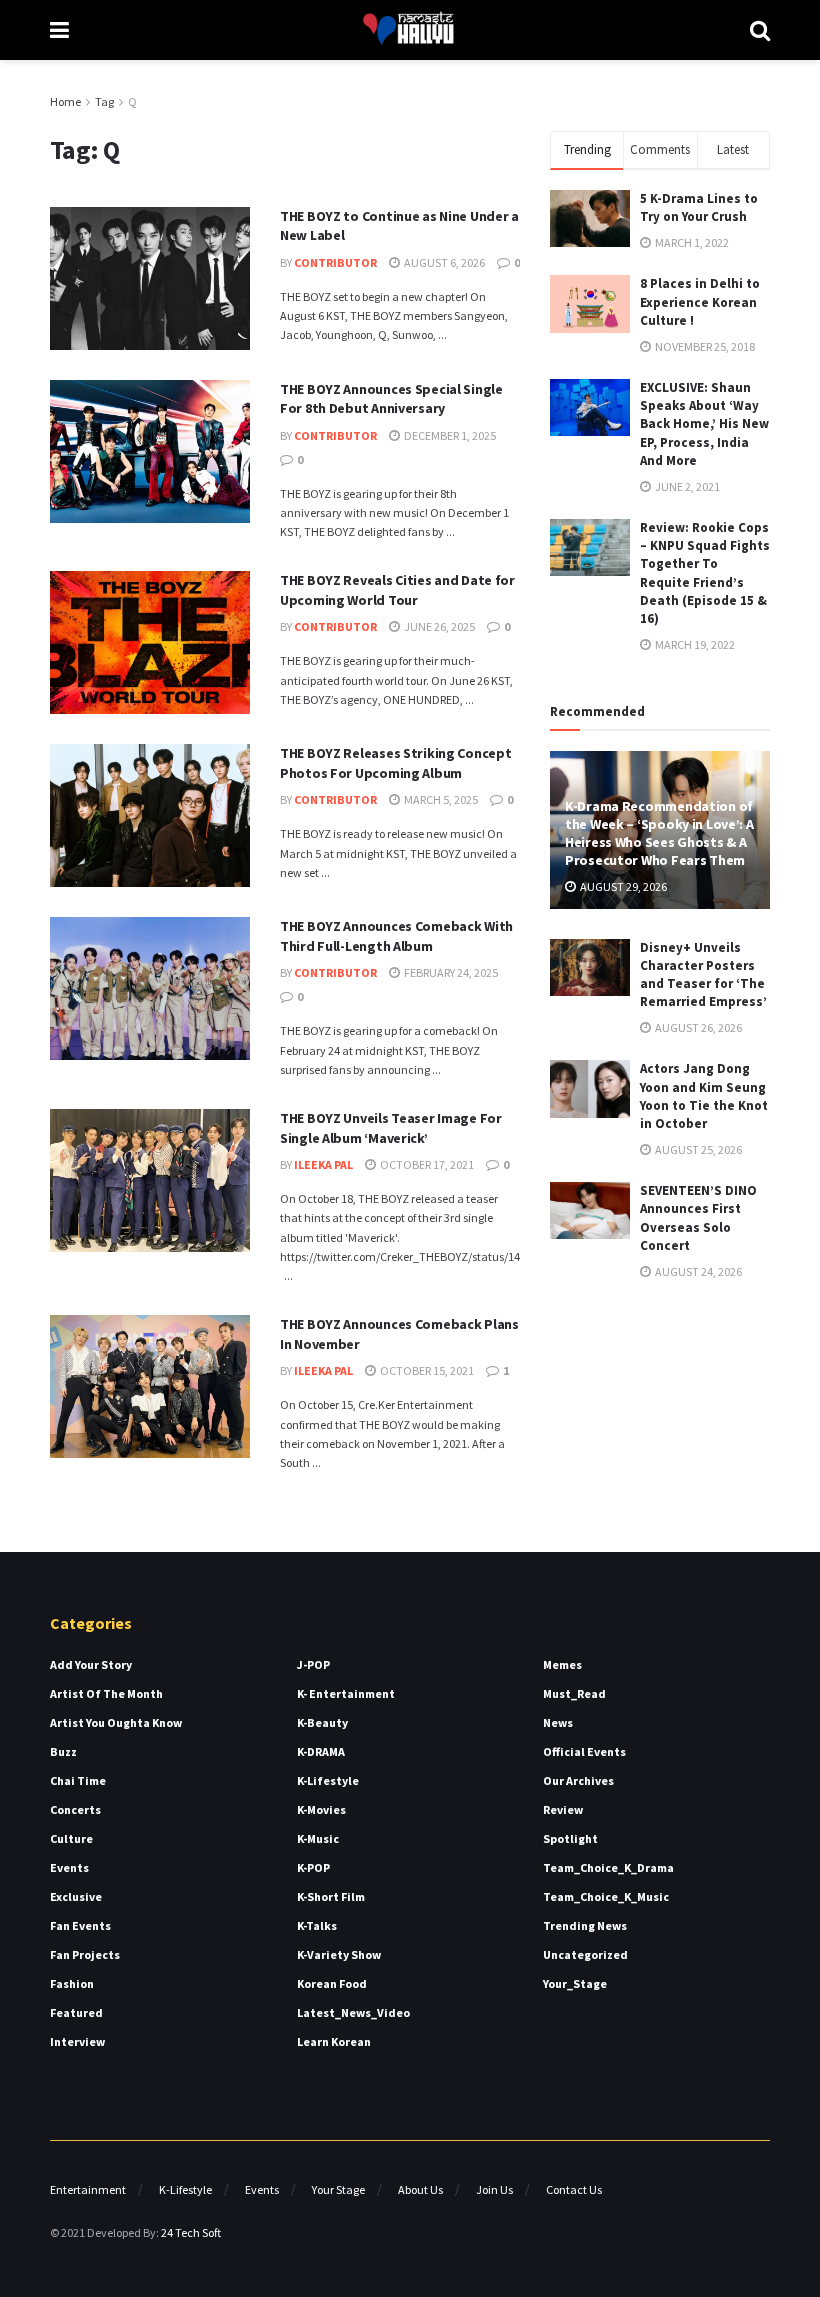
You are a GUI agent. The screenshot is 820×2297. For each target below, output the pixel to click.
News (558, 1722)
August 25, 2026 (697, 1149)
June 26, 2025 (438, 626)
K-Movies (321, 1809)
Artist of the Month (106, 1693)
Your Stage (338, 2189)
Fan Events (80, 1925)
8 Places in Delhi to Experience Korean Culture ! (700, 301)
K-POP (313, 1867)
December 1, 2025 (449, 435)
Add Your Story (91, 1664)
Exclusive (76, 1896)
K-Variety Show (339, 1954)
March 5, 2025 (440, 799)
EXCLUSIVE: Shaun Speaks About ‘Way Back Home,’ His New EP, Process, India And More (704, 424)
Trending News (585, 1925)
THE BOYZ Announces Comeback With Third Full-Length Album (396, 936)
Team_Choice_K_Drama (608, 1867)
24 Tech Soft (191, 2232)
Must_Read (574, 1693)
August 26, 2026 (697, 1027)
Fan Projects (85, 1954)
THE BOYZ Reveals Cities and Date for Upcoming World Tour (397, 590)
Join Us (494, 2189)
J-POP (313, 1664)
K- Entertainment (346, 1693)
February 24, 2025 (450, 972)
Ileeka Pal (323, 1164)
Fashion (72, 1983)
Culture (71, 1838)
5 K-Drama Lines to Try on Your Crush (699, 207)
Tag (104, 101)
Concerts (75, 1809)
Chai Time (78, 1780)
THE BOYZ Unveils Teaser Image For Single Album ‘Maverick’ (391, 1128)
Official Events (584, 1751)
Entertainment (88, 2189)
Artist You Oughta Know (116, 1722)
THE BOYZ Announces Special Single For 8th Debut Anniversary (391, 399)
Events (69, 1867)
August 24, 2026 (697, 1271)
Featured (76, 2012)
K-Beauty (322, 1722)
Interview (77, 2041)
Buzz (63, 1751)
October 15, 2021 (426, 1370)
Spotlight (570, 1838)
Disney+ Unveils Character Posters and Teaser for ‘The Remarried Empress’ (703, 975)
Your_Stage (575, 1983)
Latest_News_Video (353, 2012)
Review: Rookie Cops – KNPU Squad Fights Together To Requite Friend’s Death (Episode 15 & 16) (705, 573)
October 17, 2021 (426, 1164)
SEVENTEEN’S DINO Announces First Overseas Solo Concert (698, 1218)
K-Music (318, 1838)
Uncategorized (585, 1954)
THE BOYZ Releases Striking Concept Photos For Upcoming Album (395, 763)
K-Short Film (331, 1896)
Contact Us (574, 2189)
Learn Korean (334, 2041)
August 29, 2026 (622, 886)
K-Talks (317, 1925)
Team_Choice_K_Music (606, 1896)
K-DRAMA (321, 1751)
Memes (562, 1664)
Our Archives (578, 1780)
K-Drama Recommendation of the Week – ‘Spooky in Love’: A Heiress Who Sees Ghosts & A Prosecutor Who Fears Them (659, 833)
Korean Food (332, 1983)
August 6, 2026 (443, 262)
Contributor (335, 262)
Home (65, 101)
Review (563, 1809)
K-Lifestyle (328, 1780)
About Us (420, 2189)
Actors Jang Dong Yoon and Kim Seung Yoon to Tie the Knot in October (704, 1096)
